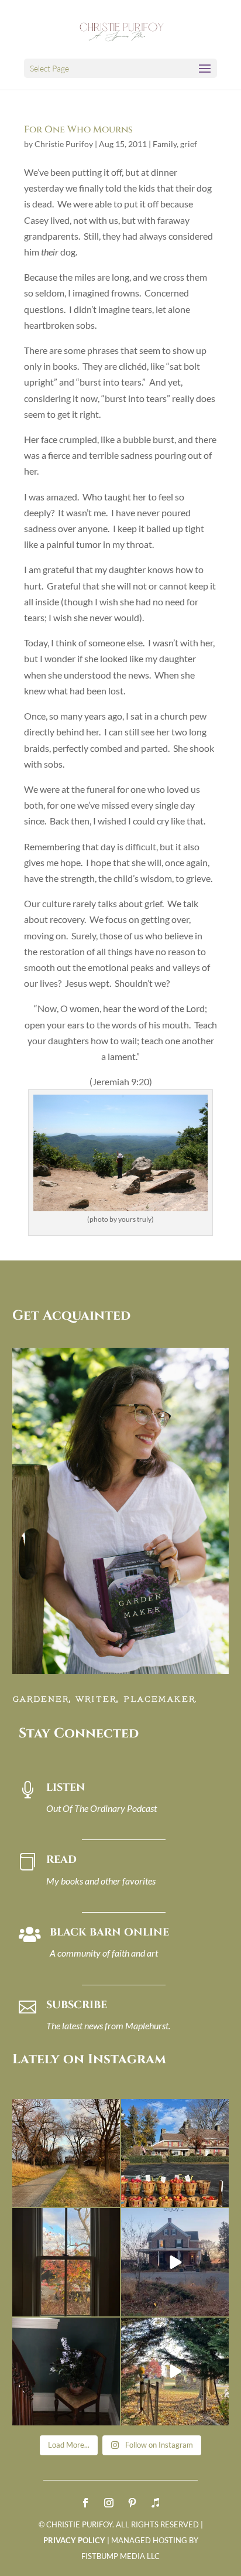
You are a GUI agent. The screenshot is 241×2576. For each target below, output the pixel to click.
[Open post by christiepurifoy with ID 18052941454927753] (175, 2371)
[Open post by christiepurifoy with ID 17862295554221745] (66, 2153)
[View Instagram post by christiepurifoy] (109, 2196)
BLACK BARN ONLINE (109, 1932)
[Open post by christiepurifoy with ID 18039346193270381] (66, 2262)
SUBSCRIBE (77, 2005)
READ (61, 1860)
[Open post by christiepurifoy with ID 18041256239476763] (175, 2262)
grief (189, 144)
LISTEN (66, 1788)
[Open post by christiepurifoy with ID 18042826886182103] (66, 2371)
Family (165, 144)
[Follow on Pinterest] (132, 2503)
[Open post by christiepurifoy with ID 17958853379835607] (175, 2153)
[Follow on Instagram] (109, 2503)
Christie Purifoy (64, 144)
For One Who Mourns (78, 130)
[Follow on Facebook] (85, 2503)
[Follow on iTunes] (156, 2503)
